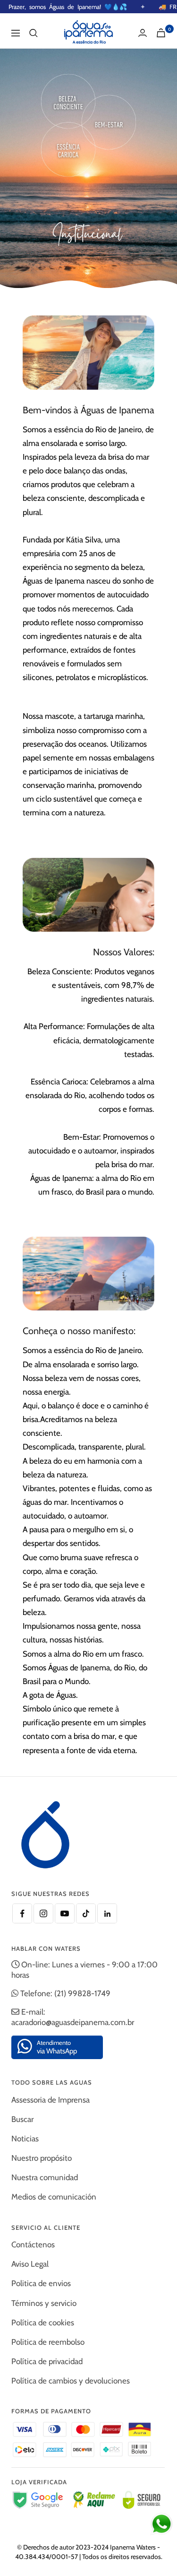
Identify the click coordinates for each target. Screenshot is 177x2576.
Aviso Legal (30, 2264)
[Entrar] (143, 33)
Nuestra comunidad (45, 2177)
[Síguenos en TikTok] (86, 1913)
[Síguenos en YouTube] (65, 1913)
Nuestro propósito (42, 2158)
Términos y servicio (44, 2303)
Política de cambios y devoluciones (71, 2381)
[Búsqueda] (34, 33)
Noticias (25, 2139)
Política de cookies (43, 2323)
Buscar (22, 2119)
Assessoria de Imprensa (51, 2100)
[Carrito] (161, 33)
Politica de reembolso (48, 2342)
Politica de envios (41, 2283)
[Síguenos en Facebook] (22, 1913)
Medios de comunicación (54, 2197)
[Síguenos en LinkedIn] (107, 1913)
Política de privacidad (47, 2361)
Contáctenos (33, 2244)
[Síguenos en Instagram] (43, 1913)
